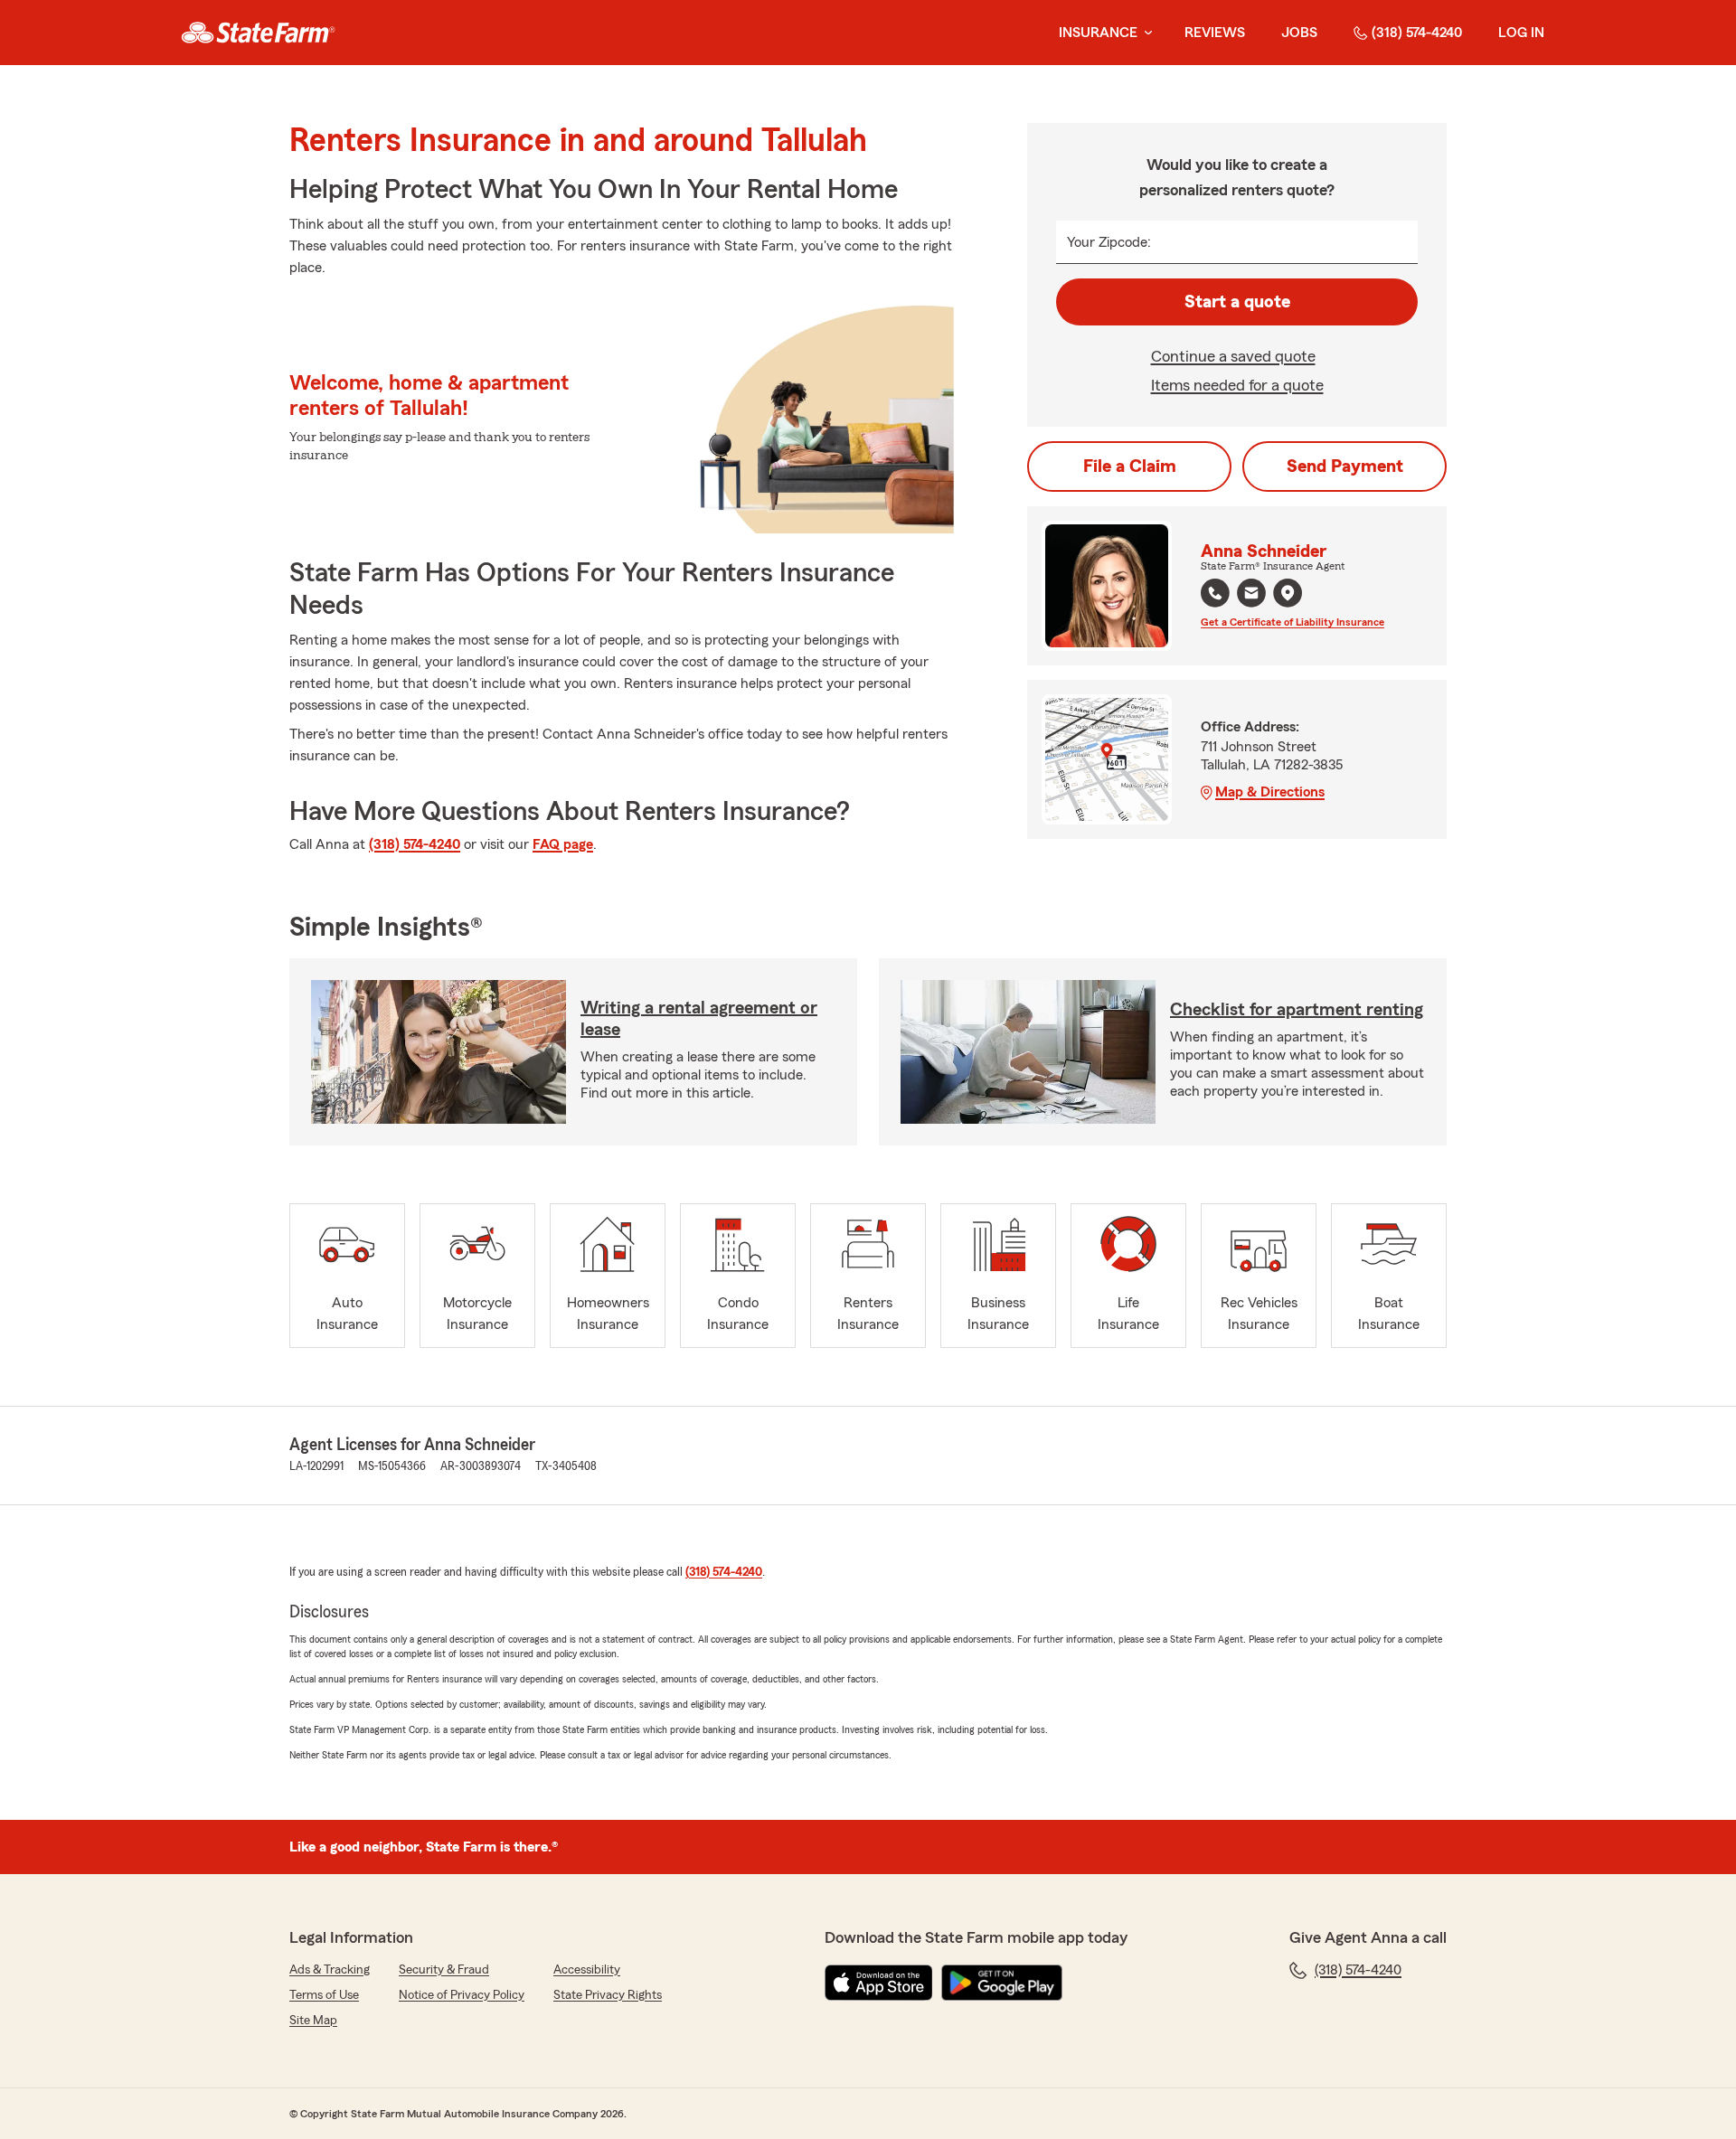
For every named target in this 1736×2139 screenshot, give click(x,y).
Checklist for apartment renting (1297, 1010)
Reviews (1215, 33)
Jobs (1299, 33)
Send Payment (1345, 466)
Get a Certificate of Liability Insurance (1293, 622)
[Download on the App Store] (879, 1983)
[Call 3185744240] (1215, 593)
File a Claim (1130, 466)
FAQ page (563, 844)
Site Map (313, 2021)
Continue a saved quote (1233, 356)
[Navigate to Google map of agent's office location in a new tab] (1288, 593)
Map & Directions (1270, 792)
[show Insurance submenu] (1145, 33)
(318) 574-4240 (1417, 33)
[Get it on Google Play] (1002, 1983)
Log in (1521, 33)
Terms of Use (324, 1995)
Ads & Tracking (330, 1970)
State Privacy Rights (608, 1995)
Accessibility (587, 1970)
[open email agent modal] (1251, 595)
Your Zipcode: (1109, 242)
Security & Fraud (444, 1970)
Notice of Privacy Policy (462, 1995)
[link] (258, 33)
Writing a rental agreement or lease (699, 1019)
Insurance (1098, 33)
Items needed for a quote (1237, 385)
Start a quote (1237, 302)
